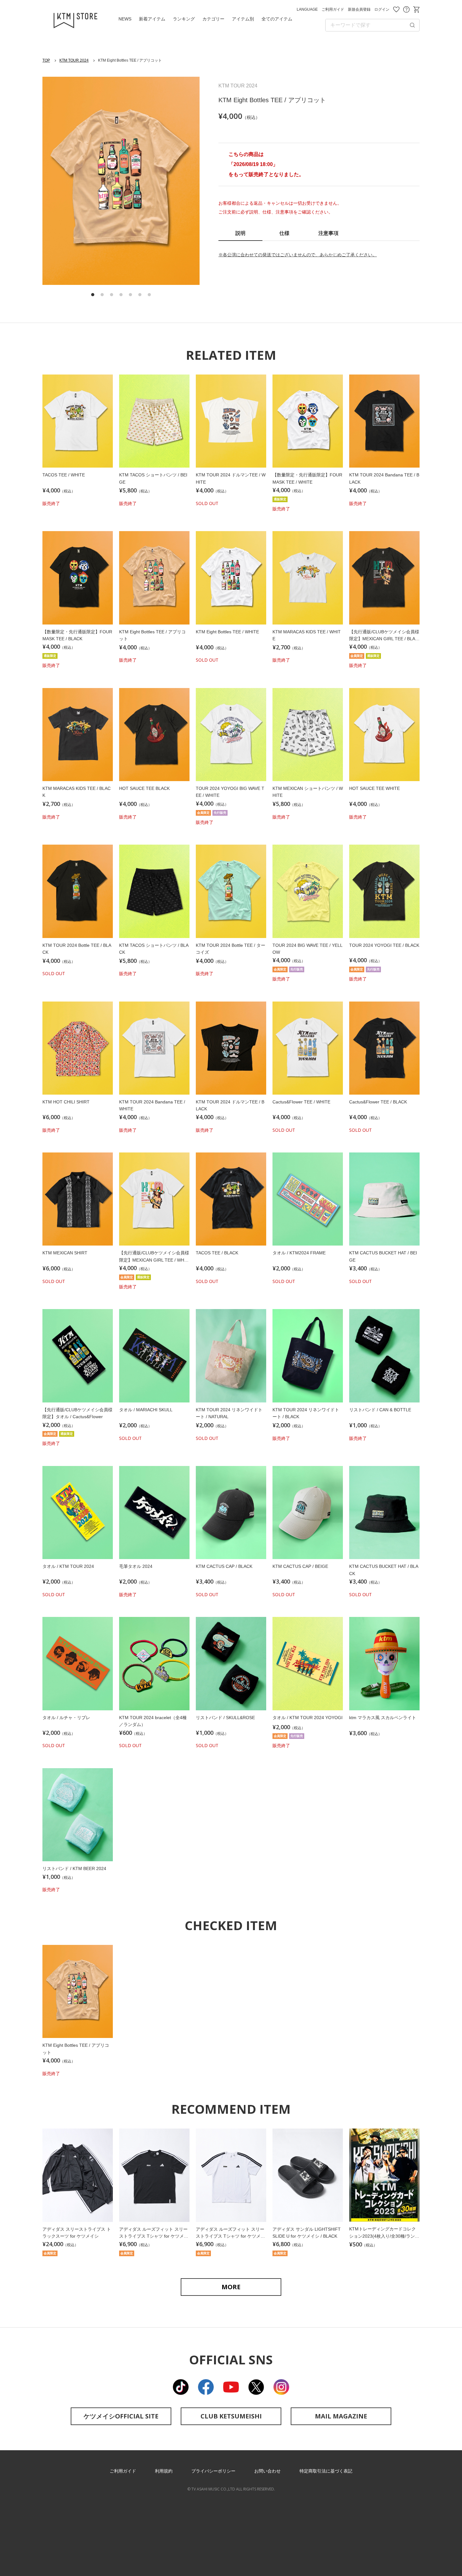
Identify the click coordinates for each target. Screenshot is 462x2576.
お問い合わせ (406, 9)
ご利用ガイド (333, 9)
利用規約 (164, 2471)
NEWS (125, 19)
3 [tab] (112, 295)
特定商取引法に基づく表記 (326, 2471)
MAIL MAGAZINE (341, 2416)
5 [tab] (130, 295)
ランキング (184, 19)
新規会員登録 (359, 9)
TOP (46, 60)
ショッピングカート (416, 9)
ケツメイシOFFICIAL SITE (121, 2416)
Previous (58, 181)
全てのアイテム (277, 19)
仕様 (284, 233)
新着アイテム (152, 19)
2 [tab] (102, 295)
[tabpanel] (121, 181)
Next (184, 181)
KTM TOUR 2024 (74, 60)
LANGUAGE (307, 9)
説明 (240, 233)
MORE (231, 2287)
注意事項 (328, 233)
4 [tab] (121, 295)
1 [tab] (93, 295)
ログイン (382, 9)
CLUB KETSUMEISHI (231, 2416)
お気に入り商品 (396, 9)
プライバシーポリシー (213, 2471)
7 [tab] (149, 295)
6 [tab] (140, 295)
